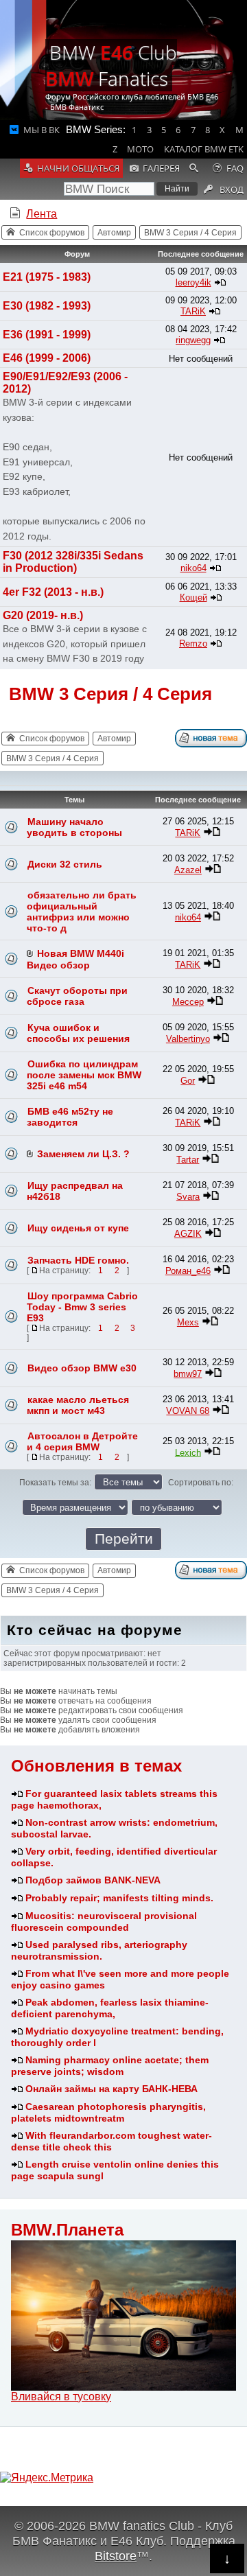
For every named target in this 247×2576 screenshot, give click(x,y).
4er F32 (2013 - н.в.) (53, 592)
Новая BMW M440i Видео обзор (75, 959)
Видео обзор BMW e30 (82, 1368)
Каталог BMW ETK (204, 149)
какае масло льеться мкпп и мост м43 (78, 1405)
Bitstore (116, 2556)
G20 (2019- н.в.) (43, 615)
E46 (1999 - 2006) (47, 358)
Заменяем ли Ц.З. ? (83, 1154)
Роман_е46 (188, 1271)
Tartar (188, 1160)
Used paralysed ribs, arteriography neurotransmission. (99, 1950)
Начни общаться (78, 168)
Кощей (193, 597)
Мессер (188, 1002)
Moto (140, 149)
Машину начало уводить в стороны (74, 827)
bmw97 (188, 1374)
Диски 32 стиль (65, 864)
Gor (188, 1081)
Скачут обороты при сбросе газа (77, 996)
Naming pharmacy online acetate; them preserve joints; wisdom (110, 2066)
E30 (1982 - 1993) (47, 306)
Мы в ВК (42, 130)
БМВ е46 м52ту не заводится (70, 1117)
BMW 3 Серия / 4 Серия (190, 233)
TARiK (193, 311)
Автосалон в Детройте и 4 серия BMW (82, 1441)
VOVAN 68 (188, 1411)
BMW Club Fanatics (111, 65)
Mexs (188, 1322)
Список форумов (52, 233)
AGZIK (188, 1234)
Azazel (188, 870)
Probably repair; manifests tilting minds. (119, 1898)
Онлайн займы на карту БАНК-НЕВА (111, 2089)
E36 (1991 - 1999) (47, 335)
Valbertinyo (188, 1039)
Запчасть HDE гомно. (78, 1260)
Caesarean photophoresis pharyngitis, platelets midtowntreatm (108, 2112)
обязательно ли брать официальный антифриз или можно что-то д (82, 912)
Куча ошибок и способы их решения (78, 1033)
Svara (188, 1197)
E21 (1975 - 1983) (47, 277)
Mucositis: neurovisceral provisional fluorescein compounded (104, 1922)
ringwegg (193, 340)
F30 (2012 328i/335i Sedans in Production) (73, 562)
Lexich (188, 1452)
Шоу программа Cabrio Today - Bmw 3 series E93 (82, 1307)
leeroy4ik (193, 282)
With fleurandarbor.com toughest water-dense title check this (111, 2141)
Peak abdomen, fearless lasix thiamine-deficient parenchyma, (110, 2008)
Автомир (114, 233)
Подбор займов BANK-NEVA (93, 1880)
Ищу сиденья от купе (78, 1228)
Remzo (193, 643)
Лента (42, 214)
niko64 (193, 568)
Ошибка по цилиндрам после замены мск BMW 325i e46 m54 (84, 1075)
